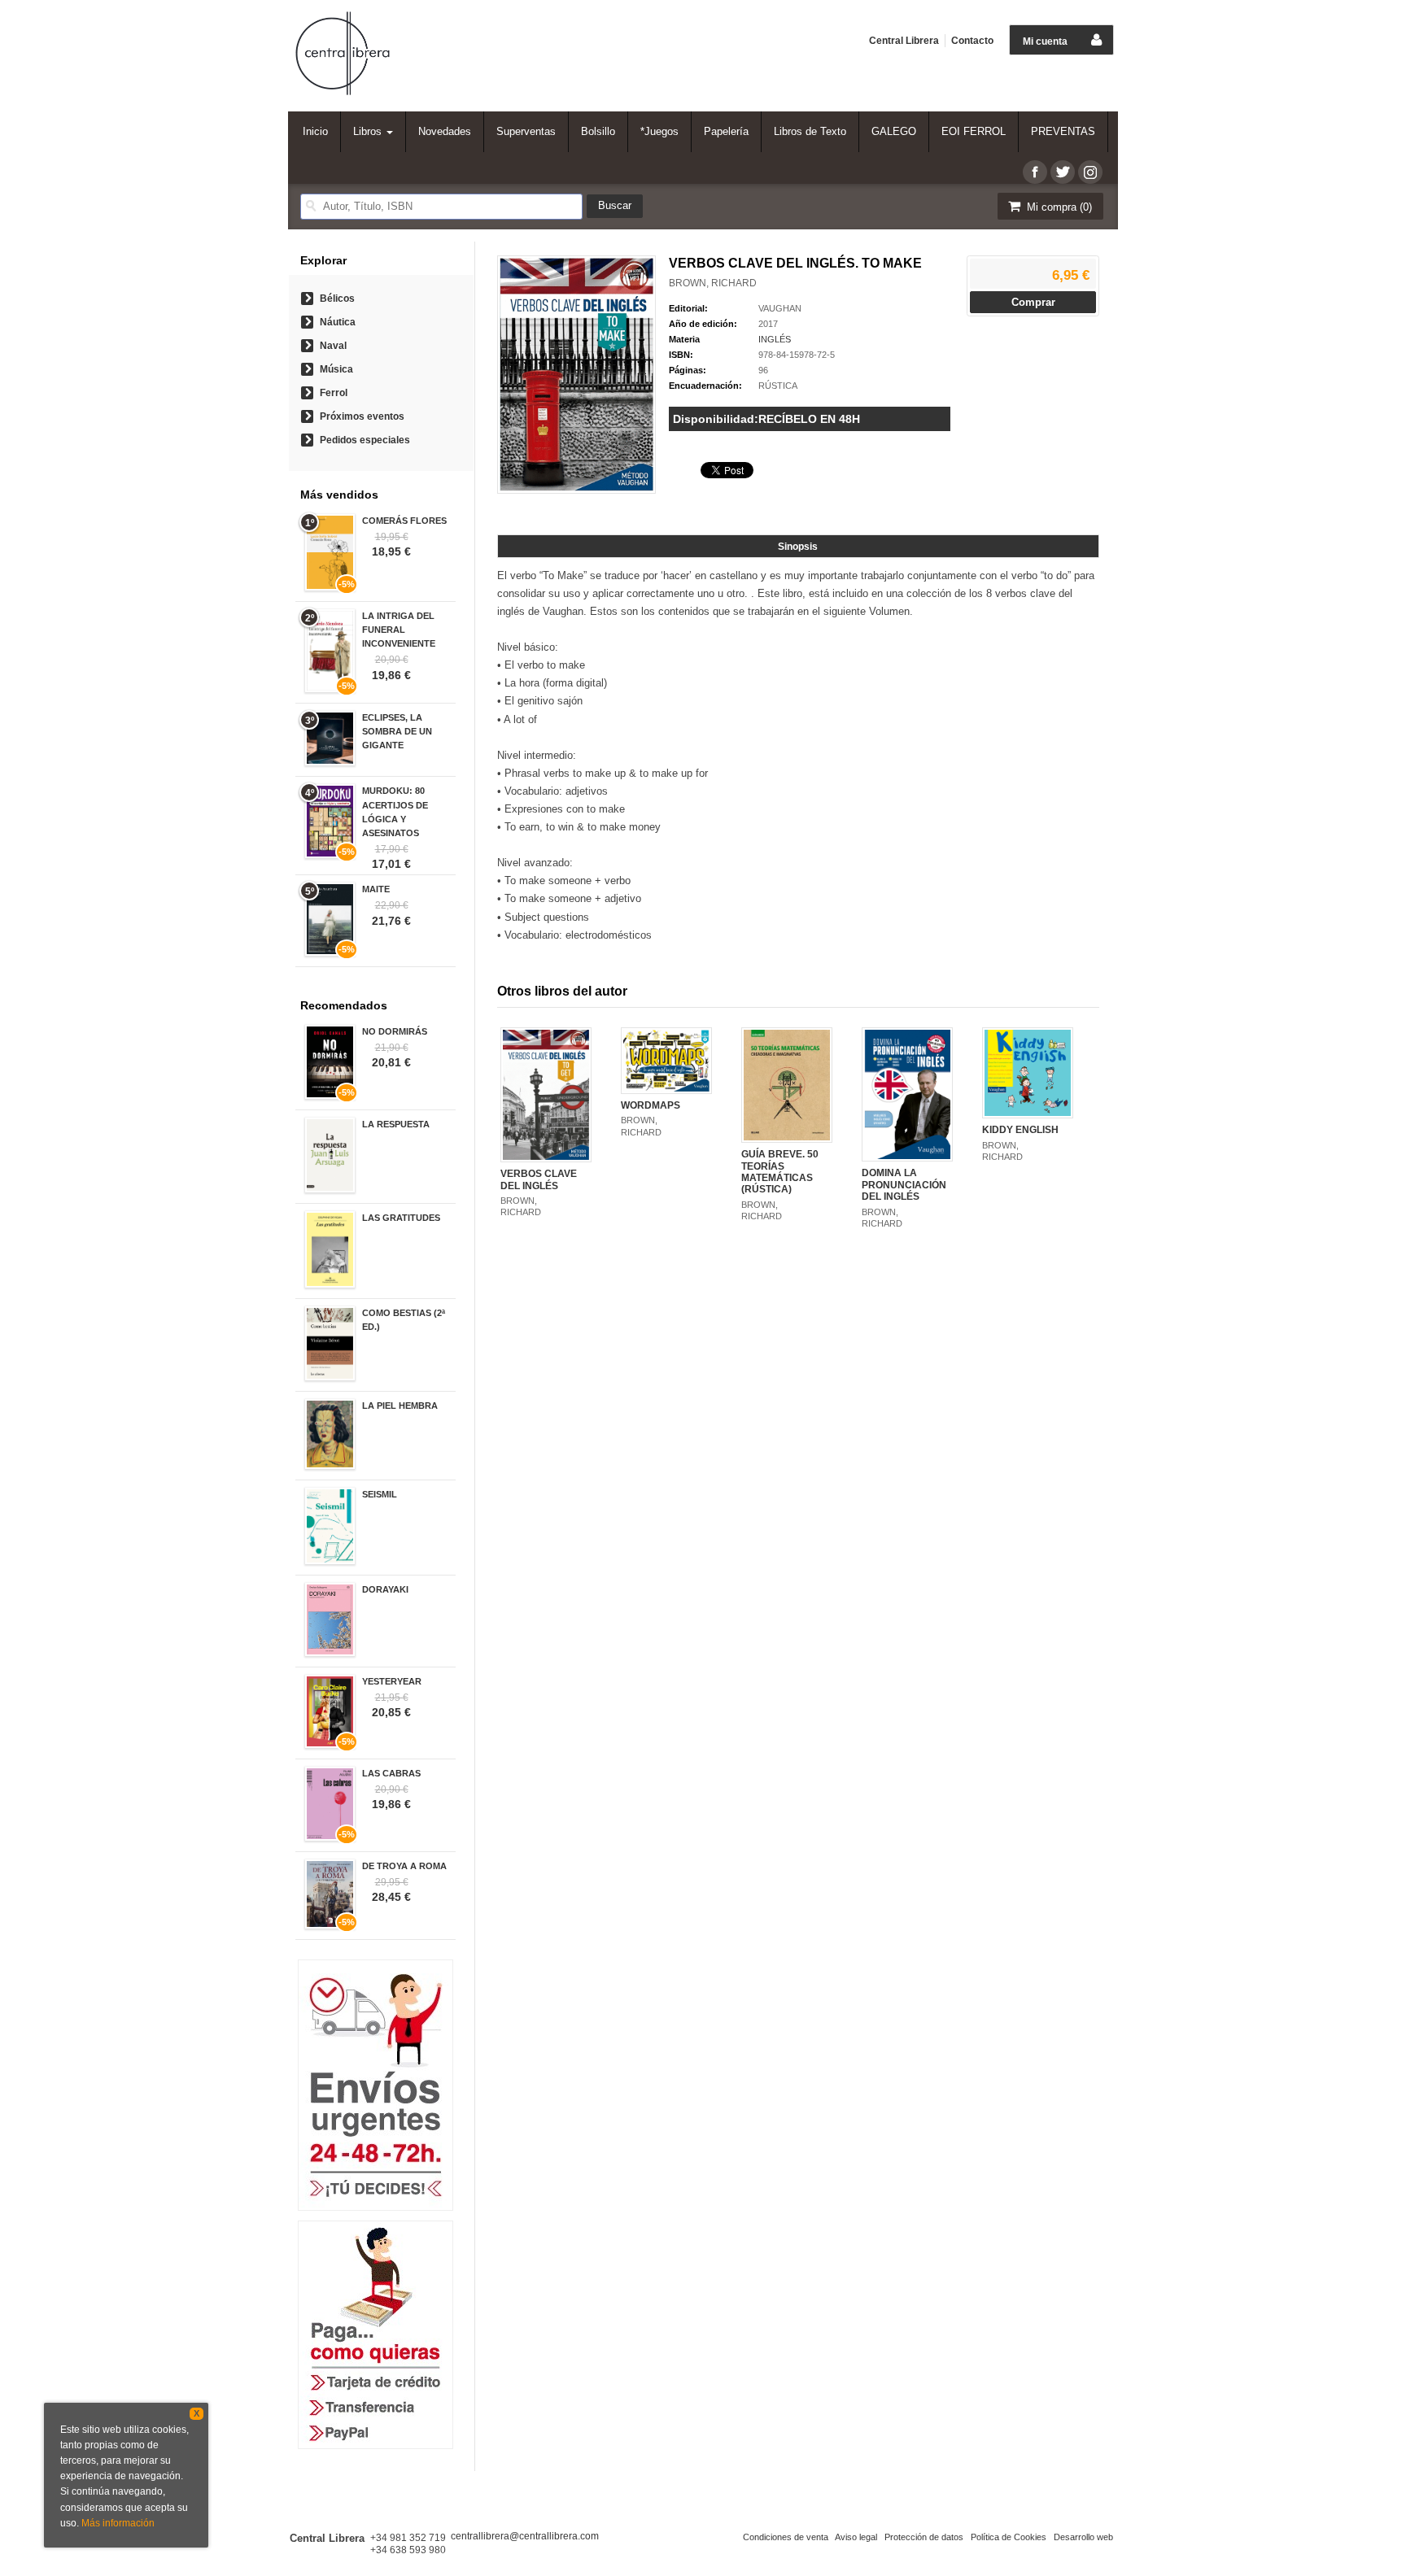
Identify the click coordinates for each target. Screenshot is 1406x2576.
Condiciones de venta (786, 2537)
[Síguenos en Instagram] (1090, 172)
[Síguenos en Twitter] (1063, 172)
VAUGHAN (780, 308)
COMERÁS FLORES (404, 521)
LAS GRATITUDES (401, 1218)
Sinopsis (798, 547)
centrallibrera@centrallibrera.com (525, 2536)
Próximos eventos (362, 416)
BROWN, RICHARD (713, 283)
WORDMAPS (651, 1105)
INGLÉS (775, 339)
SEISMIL (380, 1494)
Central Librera (904, 41)
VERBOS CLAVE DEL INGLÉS (539, 1179)
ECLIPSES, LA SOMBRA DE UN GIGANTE (397, 731)
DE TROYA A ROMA (404, 1866)
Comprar (1033, 302)
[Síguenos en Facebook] (1035, 172)
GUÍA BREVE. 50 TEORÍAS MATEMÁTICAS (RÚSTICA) (780, 1172)
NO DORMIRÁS (395, 1031)
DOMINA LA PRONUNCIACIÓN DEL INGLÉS (904, 1185)
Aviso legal (856, 2537)
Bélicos (337, 299)
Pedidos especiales (365, 440)
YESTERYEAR (392, 1681)
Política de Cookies (1009, 2537)
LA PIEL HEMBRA (400, 1406)
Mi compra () (1058, 207)
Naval (333, 346)
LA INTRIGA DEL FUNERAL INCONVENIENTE (399, 630)
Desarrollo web (1083, 2537)
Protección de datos (924, 2537)
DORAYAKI (385, 1589)
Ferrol (334, 393)
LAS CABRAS (391, 1773)
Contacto (972, 41)
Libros (369, 131)
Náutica (338, 322)
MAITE (376, 889)
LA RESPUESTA (396, 1124)
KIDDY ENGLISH (1020, 1130)
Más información (118, 2523)
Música (336, 369)
